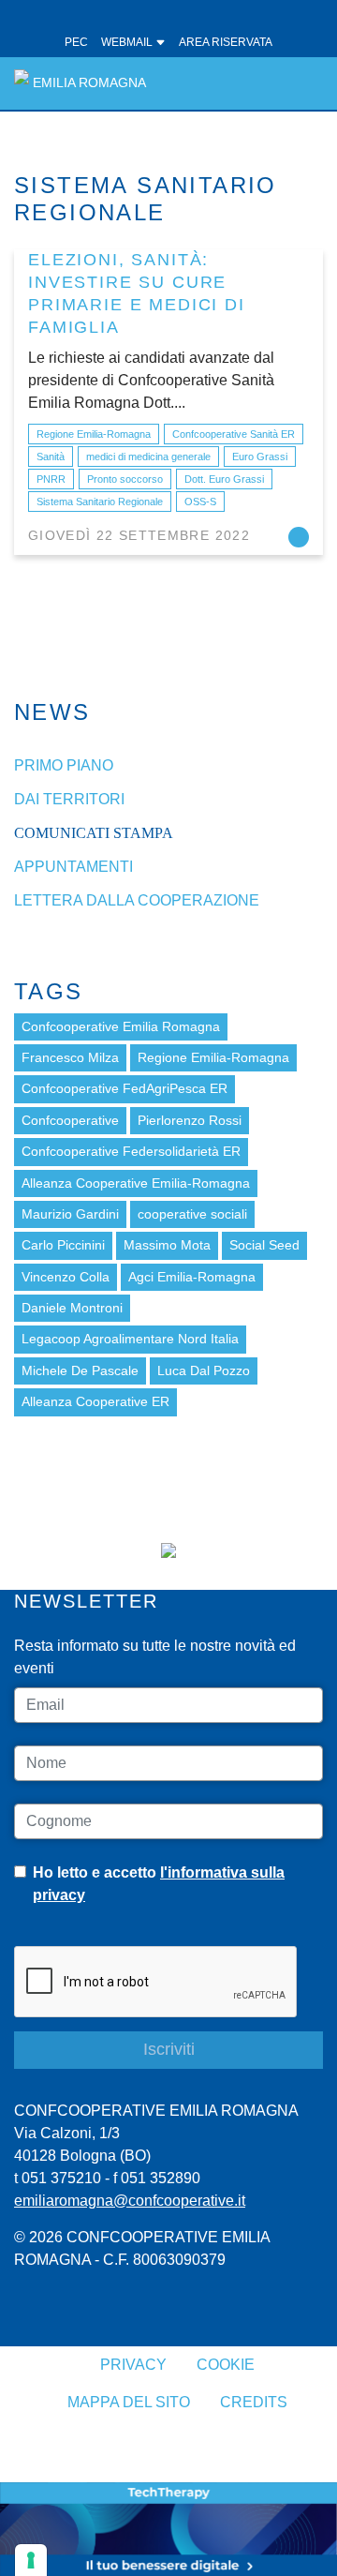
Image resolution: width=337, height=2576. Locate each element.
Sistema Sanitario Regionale (100, 502)
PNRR (51, 479)
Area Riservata (226, 42)
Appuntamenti (73, 867)
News (52, 712)
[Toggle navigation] (298, 83)
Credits (254, 2402)
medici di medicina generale (148, 457)
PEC (76, 42)
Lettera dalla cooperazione (137, 900)
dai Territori (69, 799)
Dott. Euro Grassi (224, 479)
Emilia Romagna (89, 83)
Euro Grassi (260, 457)
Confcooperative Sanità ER (234, 434)
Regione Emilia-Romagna (94, 434)
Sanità (51, 457)
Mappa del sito (129, 2402)
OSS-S (200, 502)
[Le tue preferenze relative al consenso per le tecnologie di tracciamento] (31, 2560)
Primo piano (64, 765)
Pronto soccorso (125, 479)
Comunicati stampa (94, 833)
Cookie (226, 2365)
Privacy (133, 2365)
